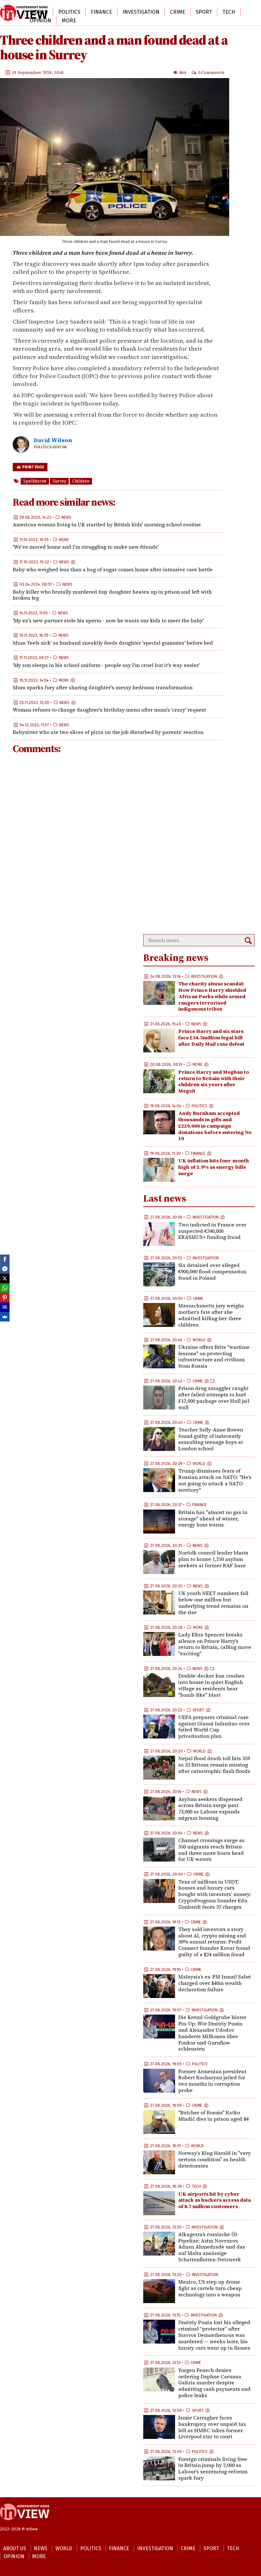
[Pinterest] (5, 1298)
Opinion (40, 21)
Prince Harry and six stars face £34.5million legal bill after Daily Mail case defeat (211, 1037)
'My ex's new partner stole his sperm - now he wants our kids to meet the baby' (108, 620)
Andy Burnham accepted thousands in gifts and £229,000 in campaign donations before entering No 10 (215, 1126)
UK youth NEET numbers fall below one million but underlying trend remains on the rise (213, 1603)
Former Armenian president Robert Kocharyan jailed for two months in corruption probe (212, 2081)
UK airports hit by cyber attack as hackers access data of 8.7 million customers (215, 2200)
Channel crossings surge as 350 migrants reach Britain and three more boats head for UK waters (211, 1850)
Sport (204, 12)
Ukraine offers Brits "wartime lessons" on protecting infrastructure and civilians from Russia (214, 1356)
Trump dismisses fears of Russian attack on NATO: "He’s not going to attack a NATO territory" (215, 1480)
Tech (229, 12)
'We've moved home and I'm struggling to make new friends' (86, 547)
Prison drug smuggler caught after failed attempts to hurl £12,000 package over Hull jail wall (214, 1398)
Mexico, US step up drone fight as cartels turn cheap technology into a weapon (210, 2288)
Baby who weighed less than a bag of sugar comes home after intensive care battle (113, 569)
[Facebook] (5, 1259)
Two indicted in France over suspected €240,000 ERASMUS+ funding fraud (212, 1231)
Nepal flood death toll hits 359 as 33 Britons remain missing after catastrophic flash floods (214, 1765)
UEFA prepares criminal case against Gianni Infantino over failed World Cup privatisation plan (214, 1727)
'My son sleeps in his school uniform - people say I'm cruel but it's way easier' (106, 665)
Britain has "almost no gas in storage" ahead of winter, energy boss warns (213, 1519)
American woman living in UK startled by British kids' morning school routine (107, 524)
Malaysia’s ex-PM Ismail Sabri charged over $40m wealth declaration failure (215, 1983)
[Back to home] (25, 2523)
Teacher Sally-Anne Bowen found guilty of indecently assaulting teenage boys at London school (211, 1439)
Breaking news (176, 958)
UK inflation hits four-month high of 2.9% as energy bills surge (214, 1167)
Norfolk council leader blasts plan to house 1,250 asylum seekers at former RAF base (213, 1559)
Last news (165, 1198)
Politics (69, 12)
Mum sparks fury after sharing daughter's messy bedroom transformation (103, 687)
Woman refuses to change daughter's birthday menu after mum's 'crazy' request (109, 710)
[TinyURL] (5, 1307)
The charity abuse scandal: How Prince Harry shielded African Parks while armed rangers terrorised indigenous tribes (212, 996)
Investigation (141, 12)
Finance (101, 12)
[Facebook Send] (5, 1269)
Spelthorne (35, 481)
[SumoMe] (5, 1317)
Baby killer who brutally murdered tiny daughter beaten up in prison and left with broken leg (112, 595)
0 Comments (211, 72)
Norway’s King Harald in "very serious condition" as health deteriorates (215, 2159)
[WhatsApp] (5, 1288)
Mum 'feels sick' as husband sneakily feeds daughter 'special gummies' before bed (113, 643)
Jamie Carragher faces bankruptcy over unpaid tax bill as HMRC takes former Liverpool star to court (212, 2427)
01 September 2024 (32, 72)
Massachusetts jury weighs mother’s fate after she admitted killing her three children (211, 1315)
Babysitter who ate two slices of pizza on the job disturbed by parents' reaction (108, 732)
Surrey (59, 481)
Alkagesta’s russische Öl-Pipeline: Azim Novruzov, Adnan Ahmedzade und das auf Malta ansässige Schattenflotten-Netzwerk (212, 2247)
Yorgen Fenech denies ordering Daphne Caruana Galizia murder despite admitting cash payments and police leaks (214, 2383)
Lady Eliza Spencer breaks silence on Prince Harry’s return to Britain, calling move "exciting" (215, 1644)
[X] (5, 1278)
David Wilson (53, 440)
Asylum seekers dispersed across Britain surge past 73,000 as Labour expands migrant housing (210, 1808)
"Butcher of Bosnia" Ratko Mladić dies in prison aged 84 (213, 2116)
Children (81, 481)
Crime (178, 12)
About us (15, 2548)
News (66, 517)
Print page (33, 467)
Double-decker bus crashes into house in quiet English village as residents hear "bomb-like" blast (211, 1685)
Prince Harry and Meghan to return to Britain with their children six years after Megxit (214, 1081)
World (39, 12)
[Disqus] (118, 845)
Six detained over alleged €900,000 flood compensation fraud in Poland (212, 1271)
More (69, 21)
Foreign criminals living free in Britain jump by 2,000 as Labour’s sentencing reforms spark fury (213, 2468)
